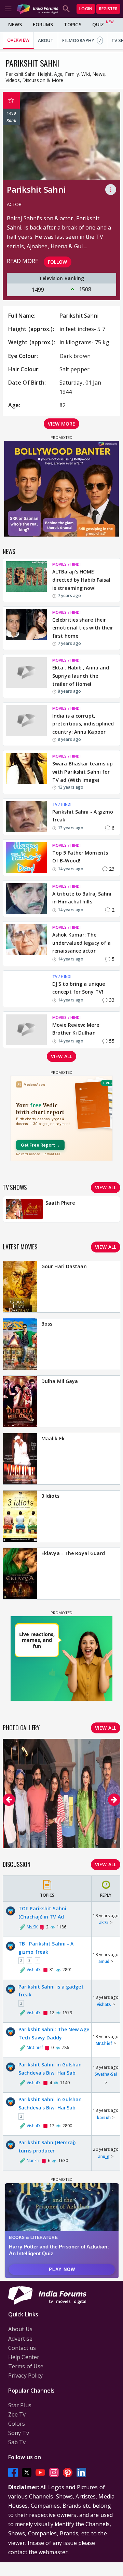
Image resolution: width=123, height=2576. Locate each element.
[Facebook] (13, 2472)
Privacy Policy (25, 2376)
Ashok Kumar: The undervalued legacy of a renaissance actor (81, 943)
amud (104, 1961)
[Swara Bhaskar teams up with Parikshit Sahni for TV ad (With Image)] (26, 772)
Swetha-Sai (106, 2074)
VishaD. (104, 2004)
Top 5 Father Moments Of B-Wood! (80, 857)
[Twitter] (27, 2472)
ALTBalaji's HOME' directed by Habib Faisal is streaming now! (81, 580)
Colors (17, 2424)
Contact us (22, 2348)
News (15, 24)
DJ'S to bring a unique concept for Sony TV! (79, 988)
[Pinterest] (68, 2472)
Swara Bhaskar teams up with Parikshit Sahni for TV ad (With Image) (83, 772)
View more (61, 424)
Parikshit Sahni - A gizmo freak (83, 816)
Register (108, 9)
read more (23, 261)
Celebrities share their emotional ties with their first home (83, 628)
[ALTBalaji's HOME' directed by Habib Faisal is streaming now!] (26, 580)
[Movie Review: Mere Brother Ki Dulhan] (26, 1030)
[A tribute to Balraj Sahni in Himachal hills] (26, 899)
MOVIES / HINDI (66, 564)
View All (106, 1864)
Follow (58, 262)
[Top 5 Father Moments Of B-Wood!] (26, 858)
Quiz (98, 24)
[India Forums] (38, 9)
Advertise (20, 2339)
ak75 (104, 1922)
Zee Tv (17, 2414)
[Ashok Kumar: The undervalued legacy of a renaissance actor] (26, 944)
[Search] (66, 9)
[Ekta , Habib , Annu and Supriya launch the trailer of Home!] (26, 676)
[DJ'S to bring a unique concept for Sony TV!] (26, 989)
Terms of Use (26, 2366)
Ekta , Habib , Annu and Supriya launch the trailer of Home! (81, 676)
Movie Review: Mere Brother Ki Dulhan (76, 1029)
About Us (20, 2329)
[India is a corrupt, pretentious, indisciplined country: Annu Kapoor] (26, 724)
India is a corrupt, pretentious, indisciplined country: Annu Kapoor (83, 724)
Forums (43, 24)
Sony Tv (19, 2433)
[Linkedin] (81, 2472)
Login (86, 9)
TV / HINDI (62, 804)
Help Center (24, 2357)
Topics (73, 24)
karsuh (104, 2117)
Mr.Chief (104, 2043)
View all (61, 1056)
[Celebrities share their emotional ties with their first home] (26, 628)
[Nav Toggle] (8, 9)
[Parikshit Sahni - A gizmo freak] (26, 817)
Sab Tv (17, 2442)
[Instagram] (54, 2472)
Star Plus (20, 2405)
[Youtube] (40, 2472)
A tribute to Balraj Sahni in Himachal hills (82, 898)
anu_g (104, 2156)
